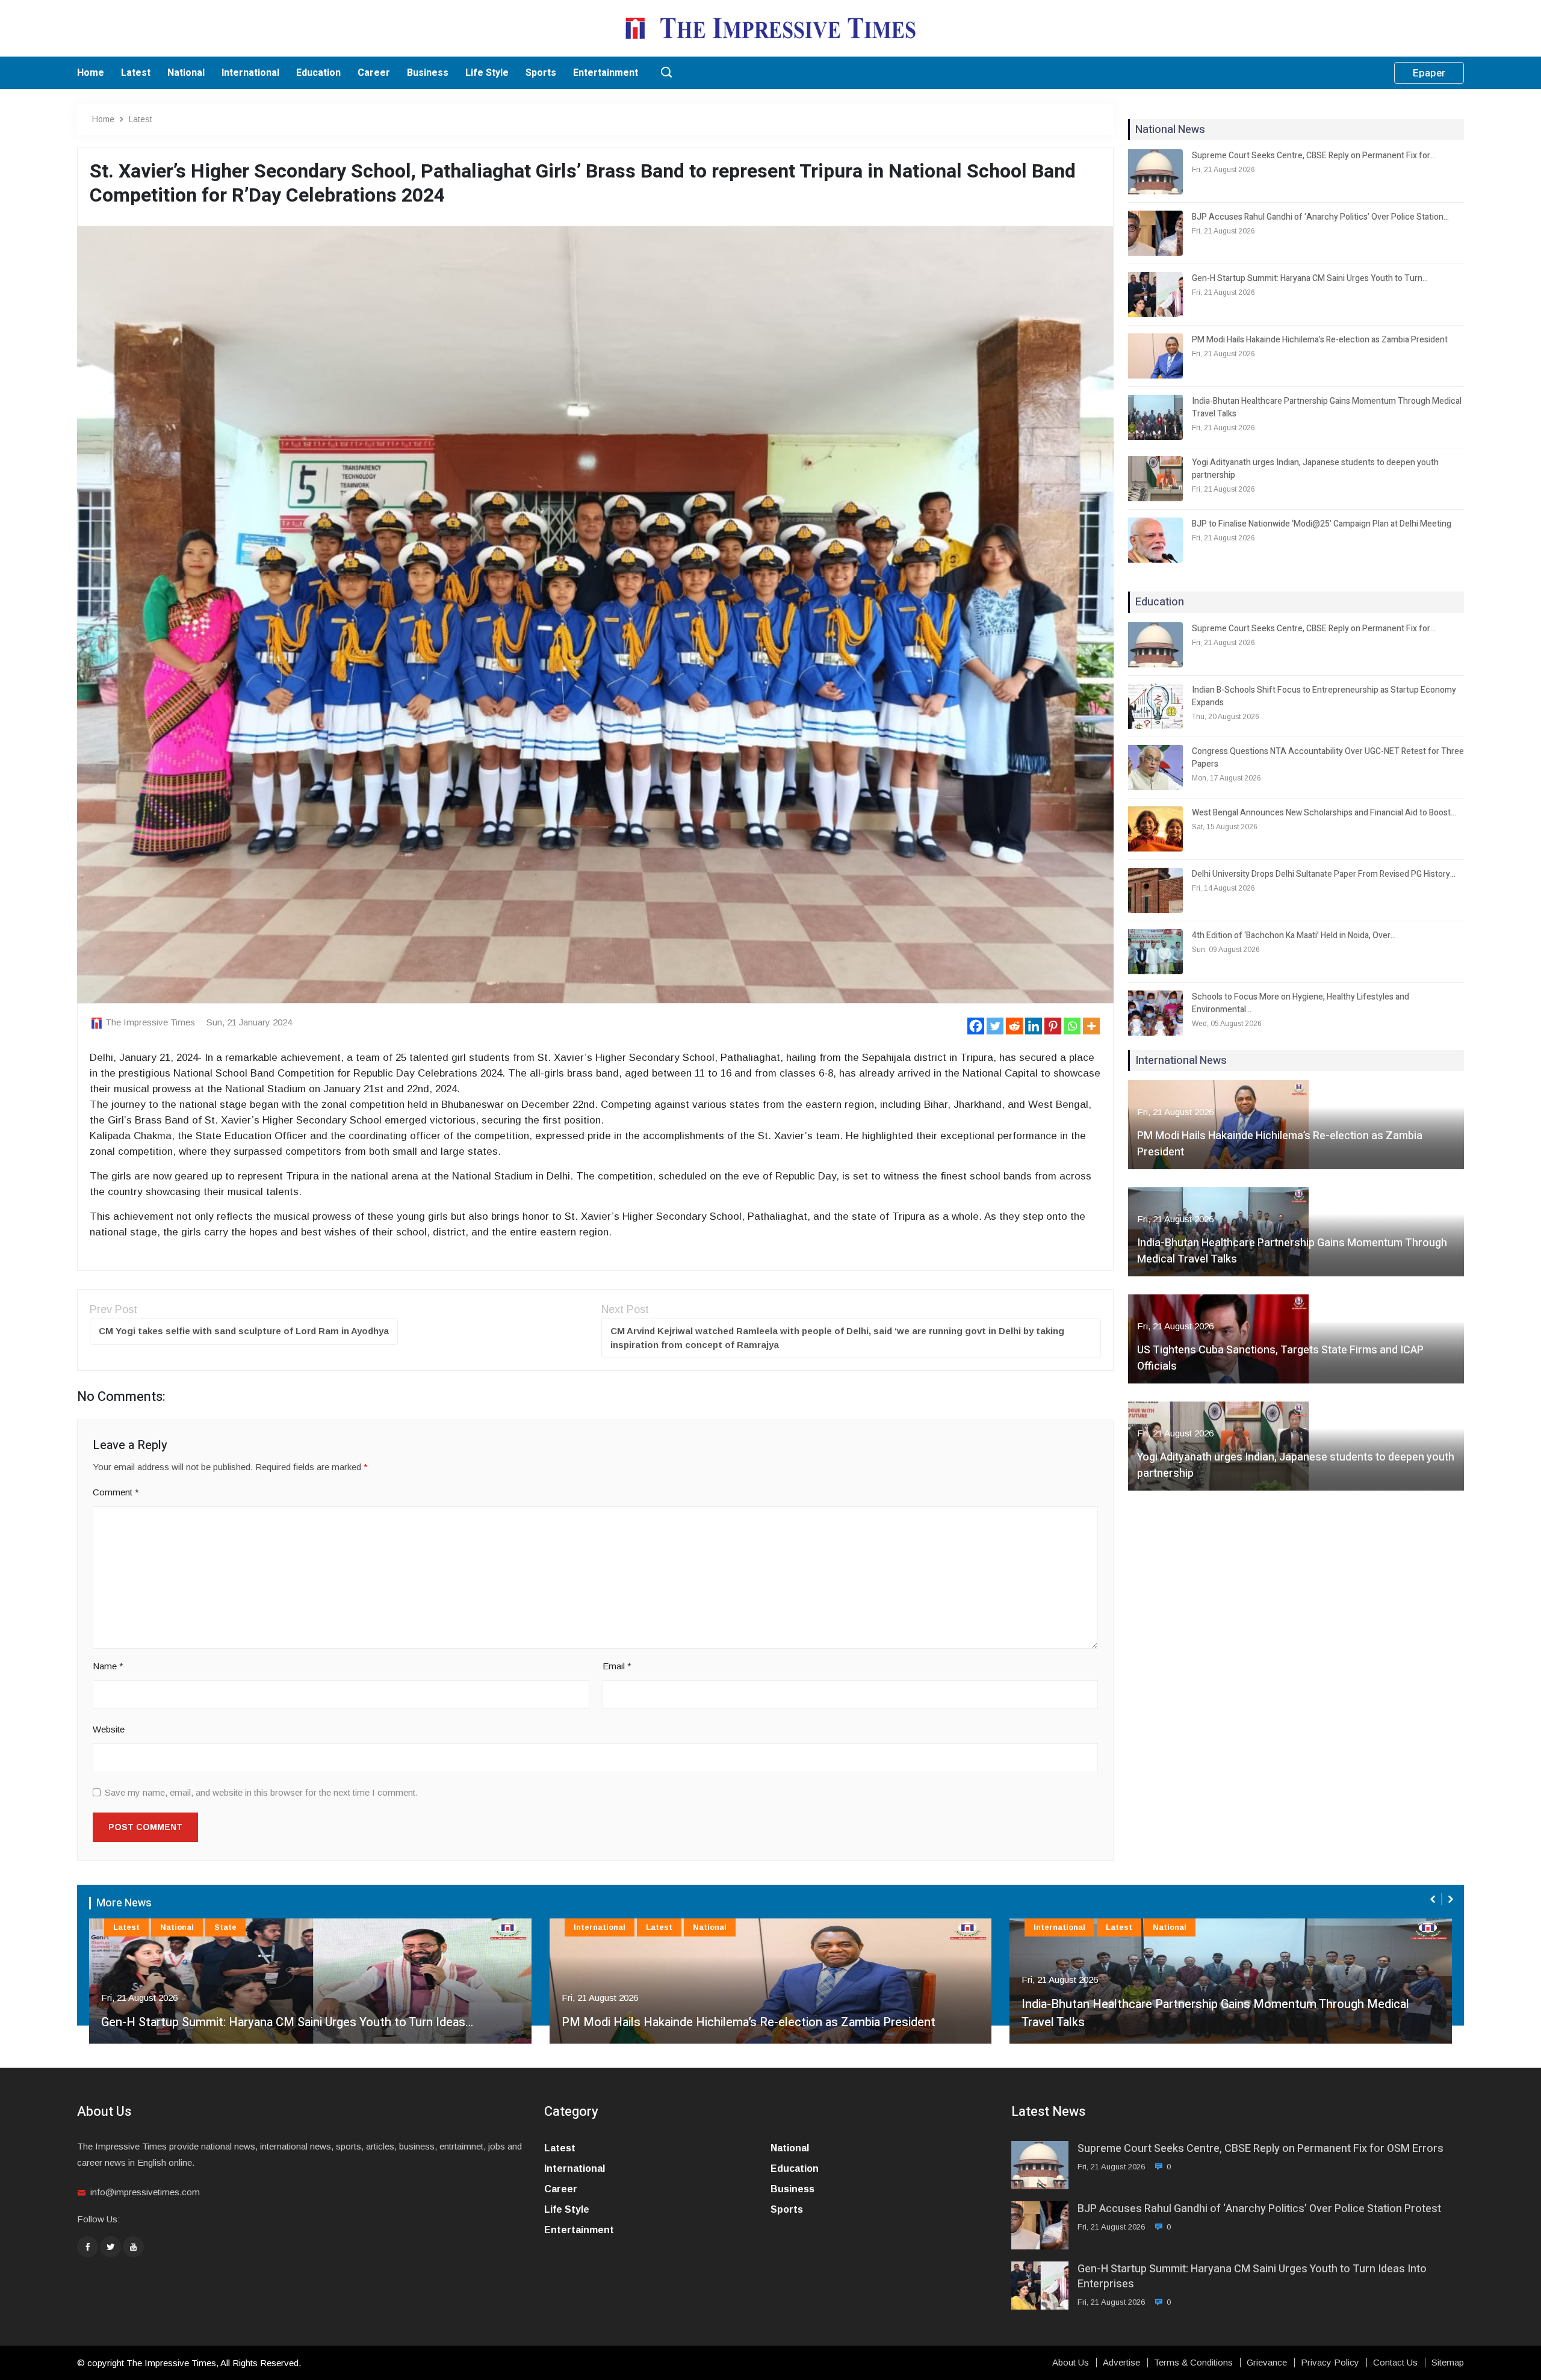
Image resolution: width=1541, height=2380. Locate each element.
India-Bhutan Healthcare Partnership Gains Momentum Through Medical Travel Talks (1327, 407)
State (225, 1927)
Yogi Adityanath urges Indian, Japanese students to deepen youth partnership (1315, 469)
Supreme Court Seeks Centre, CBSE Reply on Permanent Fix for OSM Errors (1260, 2149)
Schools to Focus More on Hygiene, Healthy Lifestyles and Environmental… (1301, 1003)
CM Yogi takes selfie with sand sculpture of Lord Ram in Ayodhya (244, 1331)
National (186, 73)
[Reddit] (1014, 1026)
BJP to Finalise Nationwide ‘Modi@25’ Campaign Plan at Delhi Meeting (1322, 524)
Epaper (1429, 73)
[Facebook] (976, 1026)
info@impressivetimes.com (145, 2192)
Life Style (487, 73)
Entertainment (606, 73)
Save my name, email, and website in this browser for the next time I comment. (261, 1792)
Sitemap (1448, 2363)
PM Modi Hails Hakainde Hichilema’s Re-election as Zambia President (1320, 340)
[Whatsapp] (1072, 1026)
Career (374, 73)
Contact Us (1395, 2363)
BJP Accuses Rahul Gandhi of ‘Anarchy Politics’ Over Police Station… (1320, 217)
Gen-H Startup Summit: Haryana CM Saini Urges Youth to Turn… (1310, 278)
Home (91, 73)
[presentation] (1434, 1899)
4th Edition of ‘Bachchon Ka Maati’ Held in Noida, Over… (1294, 935)
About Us (1071, 2363)
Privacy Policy (1330, 2363)
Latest (136, 73)
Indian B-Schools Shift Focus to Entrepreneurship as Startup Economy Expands (1324, 696)
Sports (541, 73)
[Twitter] (995, 1026)
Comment (116, 1492)
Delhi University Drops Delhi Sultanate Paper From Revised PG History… (1324, 874)
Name (108, 1666)
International (250, 73)
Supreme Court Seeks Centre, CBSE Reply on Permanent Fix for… (1314, 156)
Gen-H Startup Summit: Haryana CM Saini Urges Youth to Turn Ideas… (287, 2022)
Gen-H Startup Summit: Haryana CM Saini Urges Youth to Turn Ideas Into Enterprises (1252, 2276)
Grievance (1267, 2363)
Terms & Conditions (1193, 2363)
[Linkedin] (1034, 1026)
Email (617, 1666)
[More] (1091, 1026)
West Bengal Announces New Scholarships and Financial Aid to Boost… (1324, 813)
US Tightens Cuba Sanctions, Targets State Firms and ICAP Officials (1280, 1358)
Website (109, 1729)
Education (318, 73)
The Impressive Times (150, 1022)
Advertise (1121, 2363)
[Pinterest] (1053, 1026)
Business (428, 73)
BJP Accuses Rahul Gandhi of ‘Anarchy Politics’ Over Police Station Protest (1259, 2209)
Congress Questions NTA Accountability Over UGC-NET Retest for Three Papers (1328, 758)
